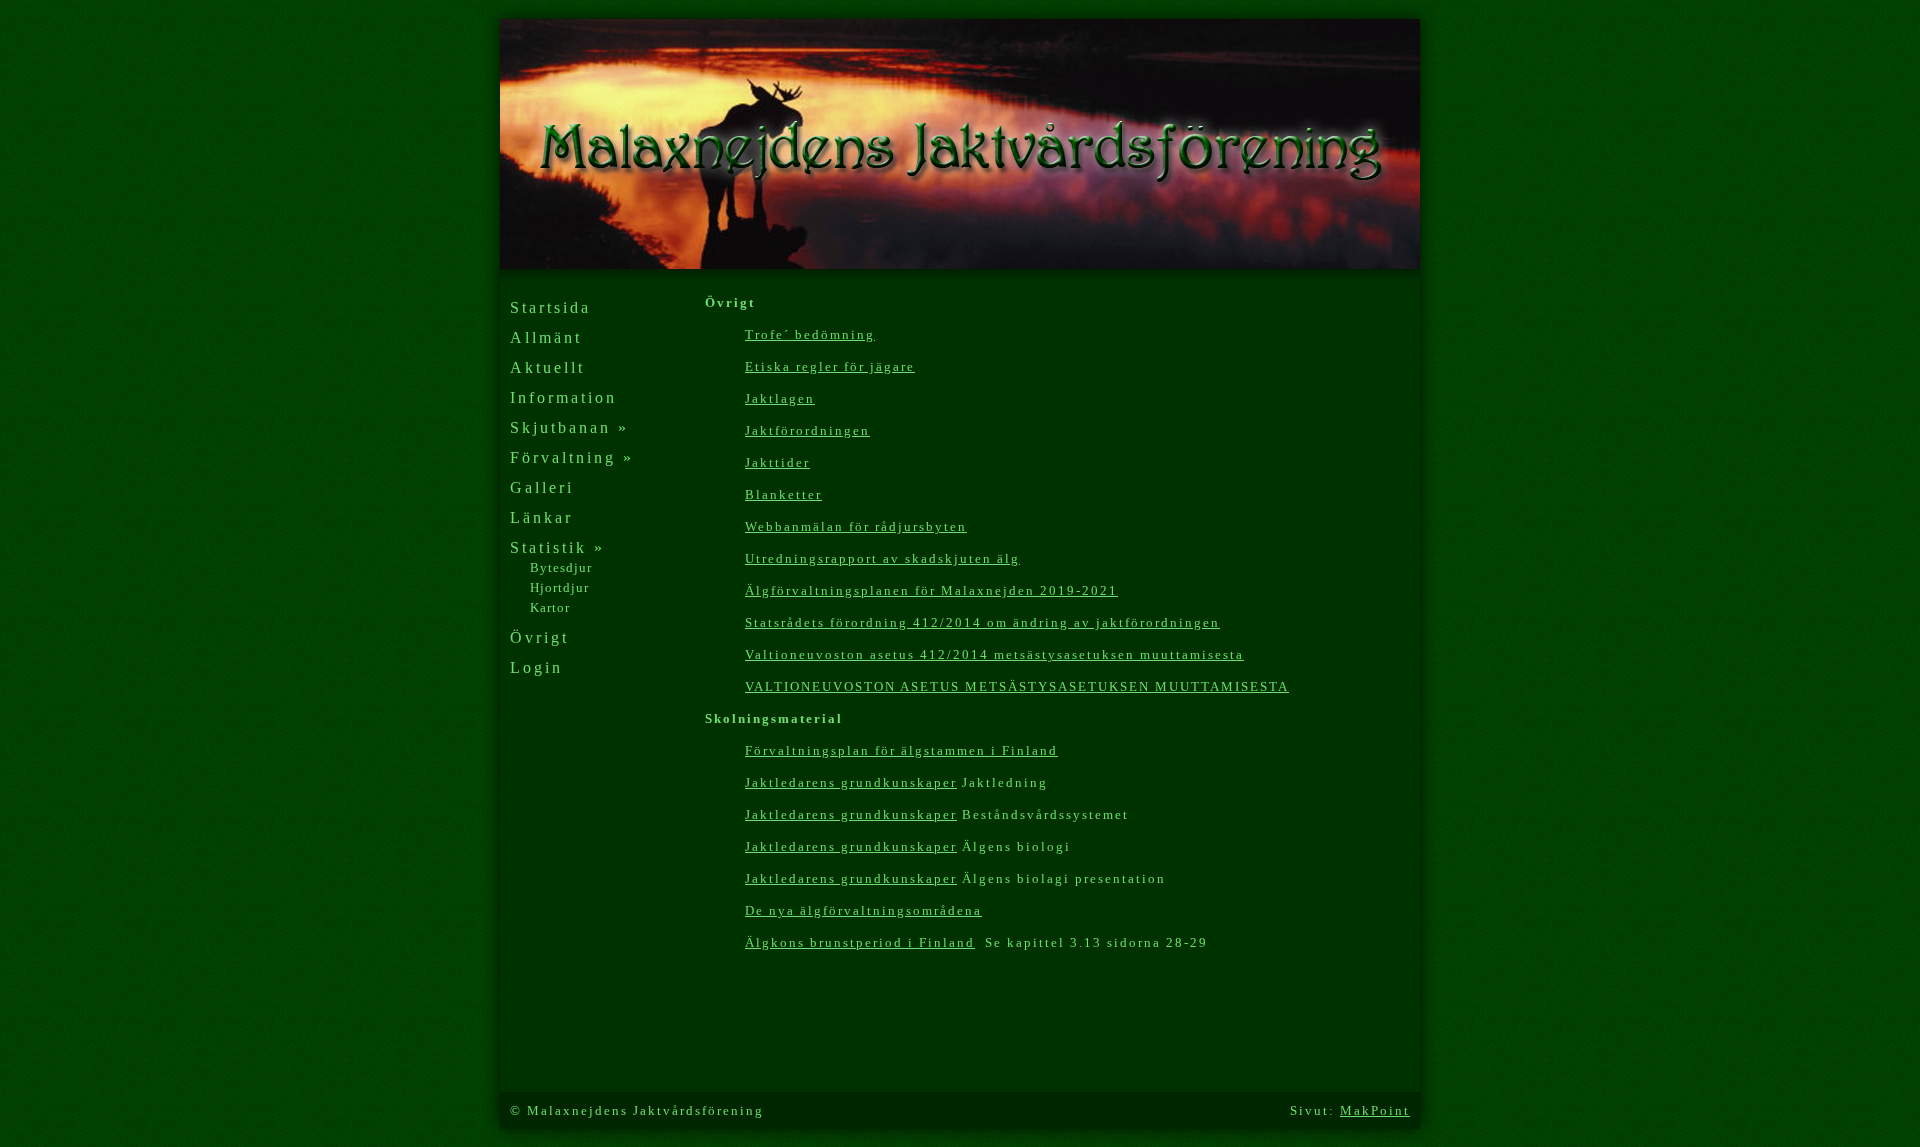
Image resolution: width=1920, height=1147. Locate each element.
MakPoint (1375, 1110)
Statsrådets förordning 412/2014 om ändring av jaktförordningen (982, 622)
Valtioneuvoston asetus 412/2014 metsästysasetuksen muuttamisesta (994, 654)
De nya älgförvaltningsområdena (863, 910)
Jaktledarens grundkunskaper (851, 782)
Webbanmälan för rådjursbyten (856, 526)
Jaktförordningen (807, 430)
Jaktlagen (780, 398)
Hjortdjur (559, 587)
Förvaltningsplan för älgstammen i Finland (901, 750)
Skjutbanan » (569, 427)
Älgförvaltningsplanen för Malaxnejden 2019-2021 (931, 590)
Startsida (550, 307)
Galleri (542, 487)
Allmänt (546, 337)
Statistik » (557, 547)
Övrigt (539, 637)
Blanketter (783, 494)
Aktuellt (547, 367)
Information (563, 397)
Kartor (550, 607)
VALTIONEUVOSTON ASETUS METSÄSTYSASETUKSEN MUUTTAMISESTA (1017, 686)
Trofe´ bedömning (810, 334)
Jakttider (777, 462)
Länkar (541, 517)
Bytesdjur (561, 567)
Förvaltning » (572, 457)
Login (536, 667)
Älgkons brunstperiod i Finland (860, 942)
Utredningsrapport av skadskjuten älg (882, 558)
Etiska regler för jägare (830, 366)
